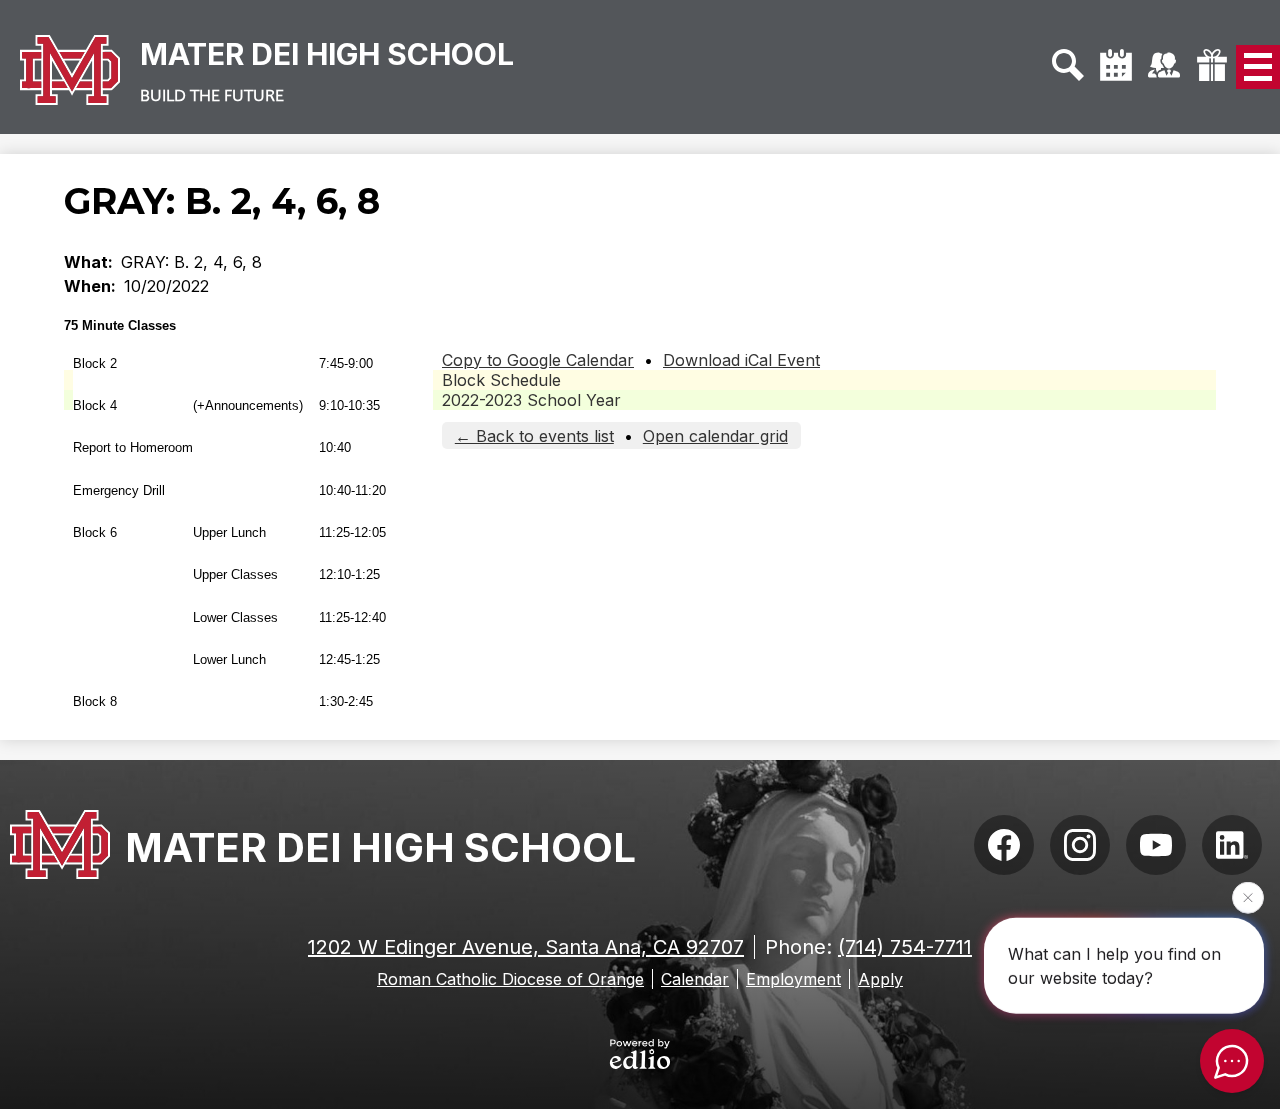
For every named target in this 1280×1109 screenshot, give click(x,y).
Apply (880, 979)
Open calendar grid (715, 436)
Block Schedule (501, 380)
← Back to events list (534, 436)
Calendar (695, 979)
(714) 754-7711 (905, 947)
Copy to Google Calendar (538, 360)
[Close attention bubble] (1248, 897)
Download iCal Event (741, 360)
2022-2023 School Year (531, 400)
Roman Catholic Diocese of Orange (510, 979)
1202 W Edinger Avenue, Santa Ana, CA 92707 (526, 947)
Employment (793, 979)
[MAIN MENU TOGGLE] (1258, 67)
